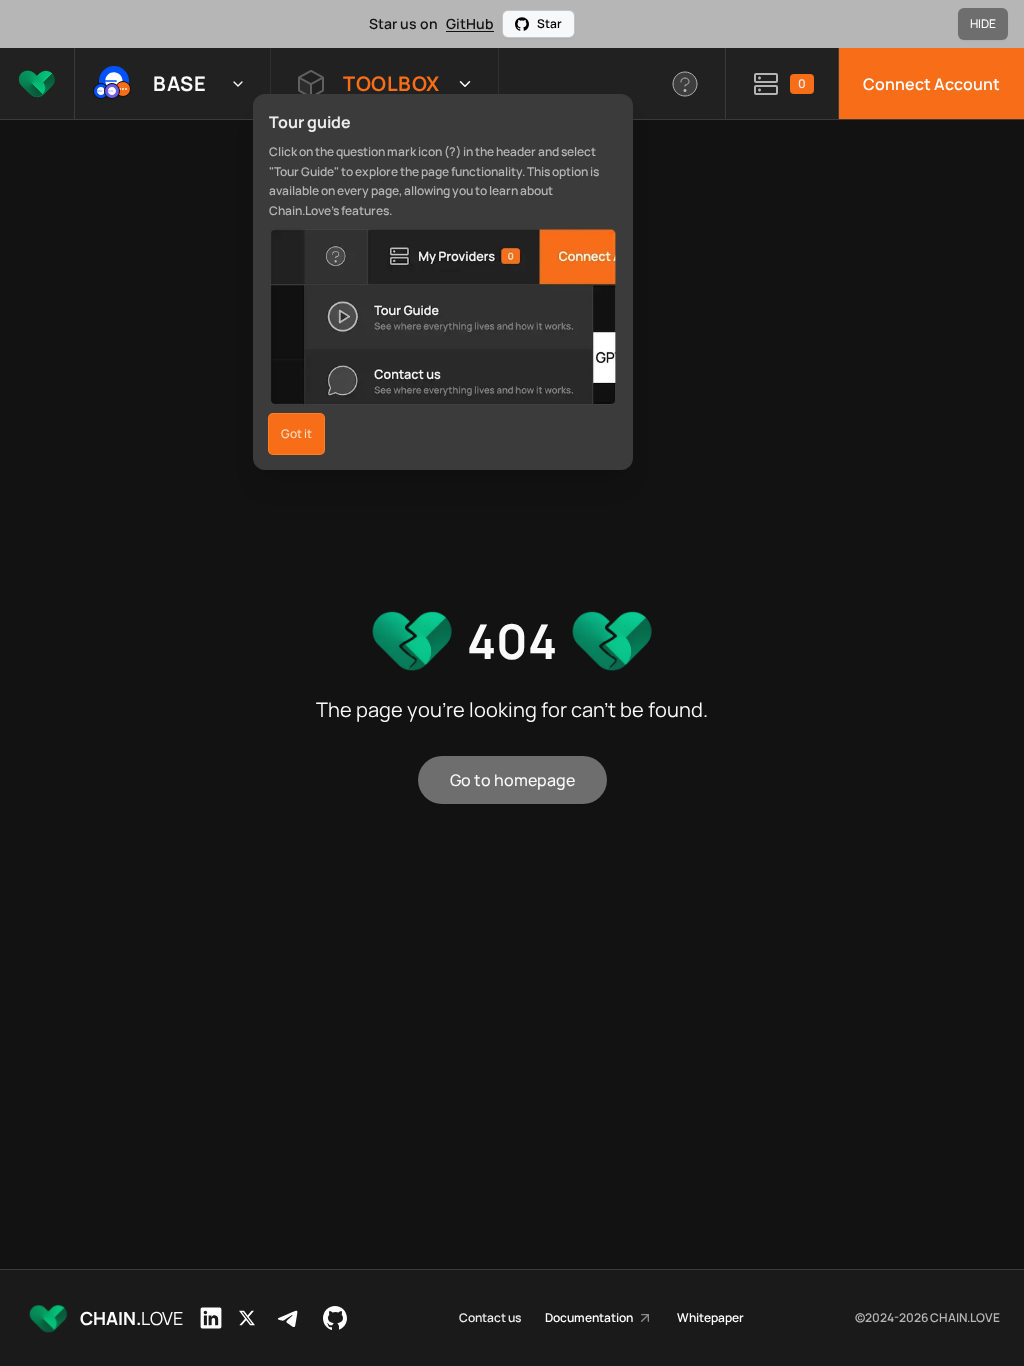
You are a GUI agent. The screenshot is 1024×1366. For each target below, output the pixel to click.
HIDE (983, 23)
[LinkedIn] (211, 1318)
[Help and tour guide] (685, 83)
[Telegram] (289, 1318)
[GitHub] (335, 1318)
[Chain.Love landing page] (37, 83)
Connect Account (931, 84)
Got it (296, 433)
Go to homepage (512, 780)
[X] (247, 1318)
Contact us (490, 1318)
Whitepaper (710, 1318)
